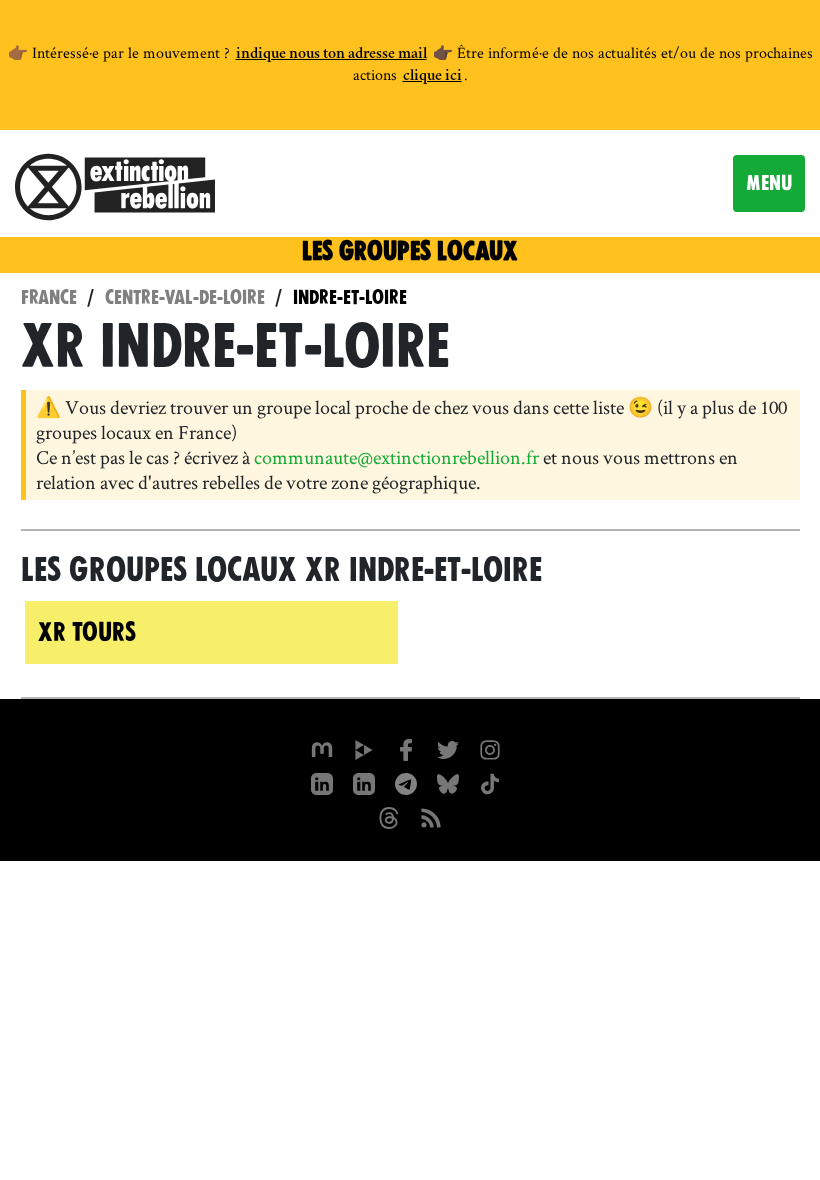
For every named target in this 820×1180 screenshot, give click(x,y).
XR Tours (87, 632)
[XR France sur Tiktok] (490, 782)
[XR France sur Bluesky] (448, 782)
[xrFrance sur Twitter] (448, 748)
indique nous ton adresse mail (331, 55)
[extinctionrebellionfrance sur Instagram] (490, 748)
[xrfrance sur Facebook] (406, 748)
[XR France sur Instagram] (406, 782)
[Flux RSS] (431, 816)
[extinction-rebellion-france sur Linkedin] (322, 782)
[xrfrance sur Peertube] (364, 748)
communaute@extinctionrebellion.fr (396, 457)
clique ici (432, 77)
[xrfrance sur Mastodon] (322, 748)
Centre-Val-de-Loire (185, 297)
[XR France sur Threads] (389, 816)
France (49, 297)
